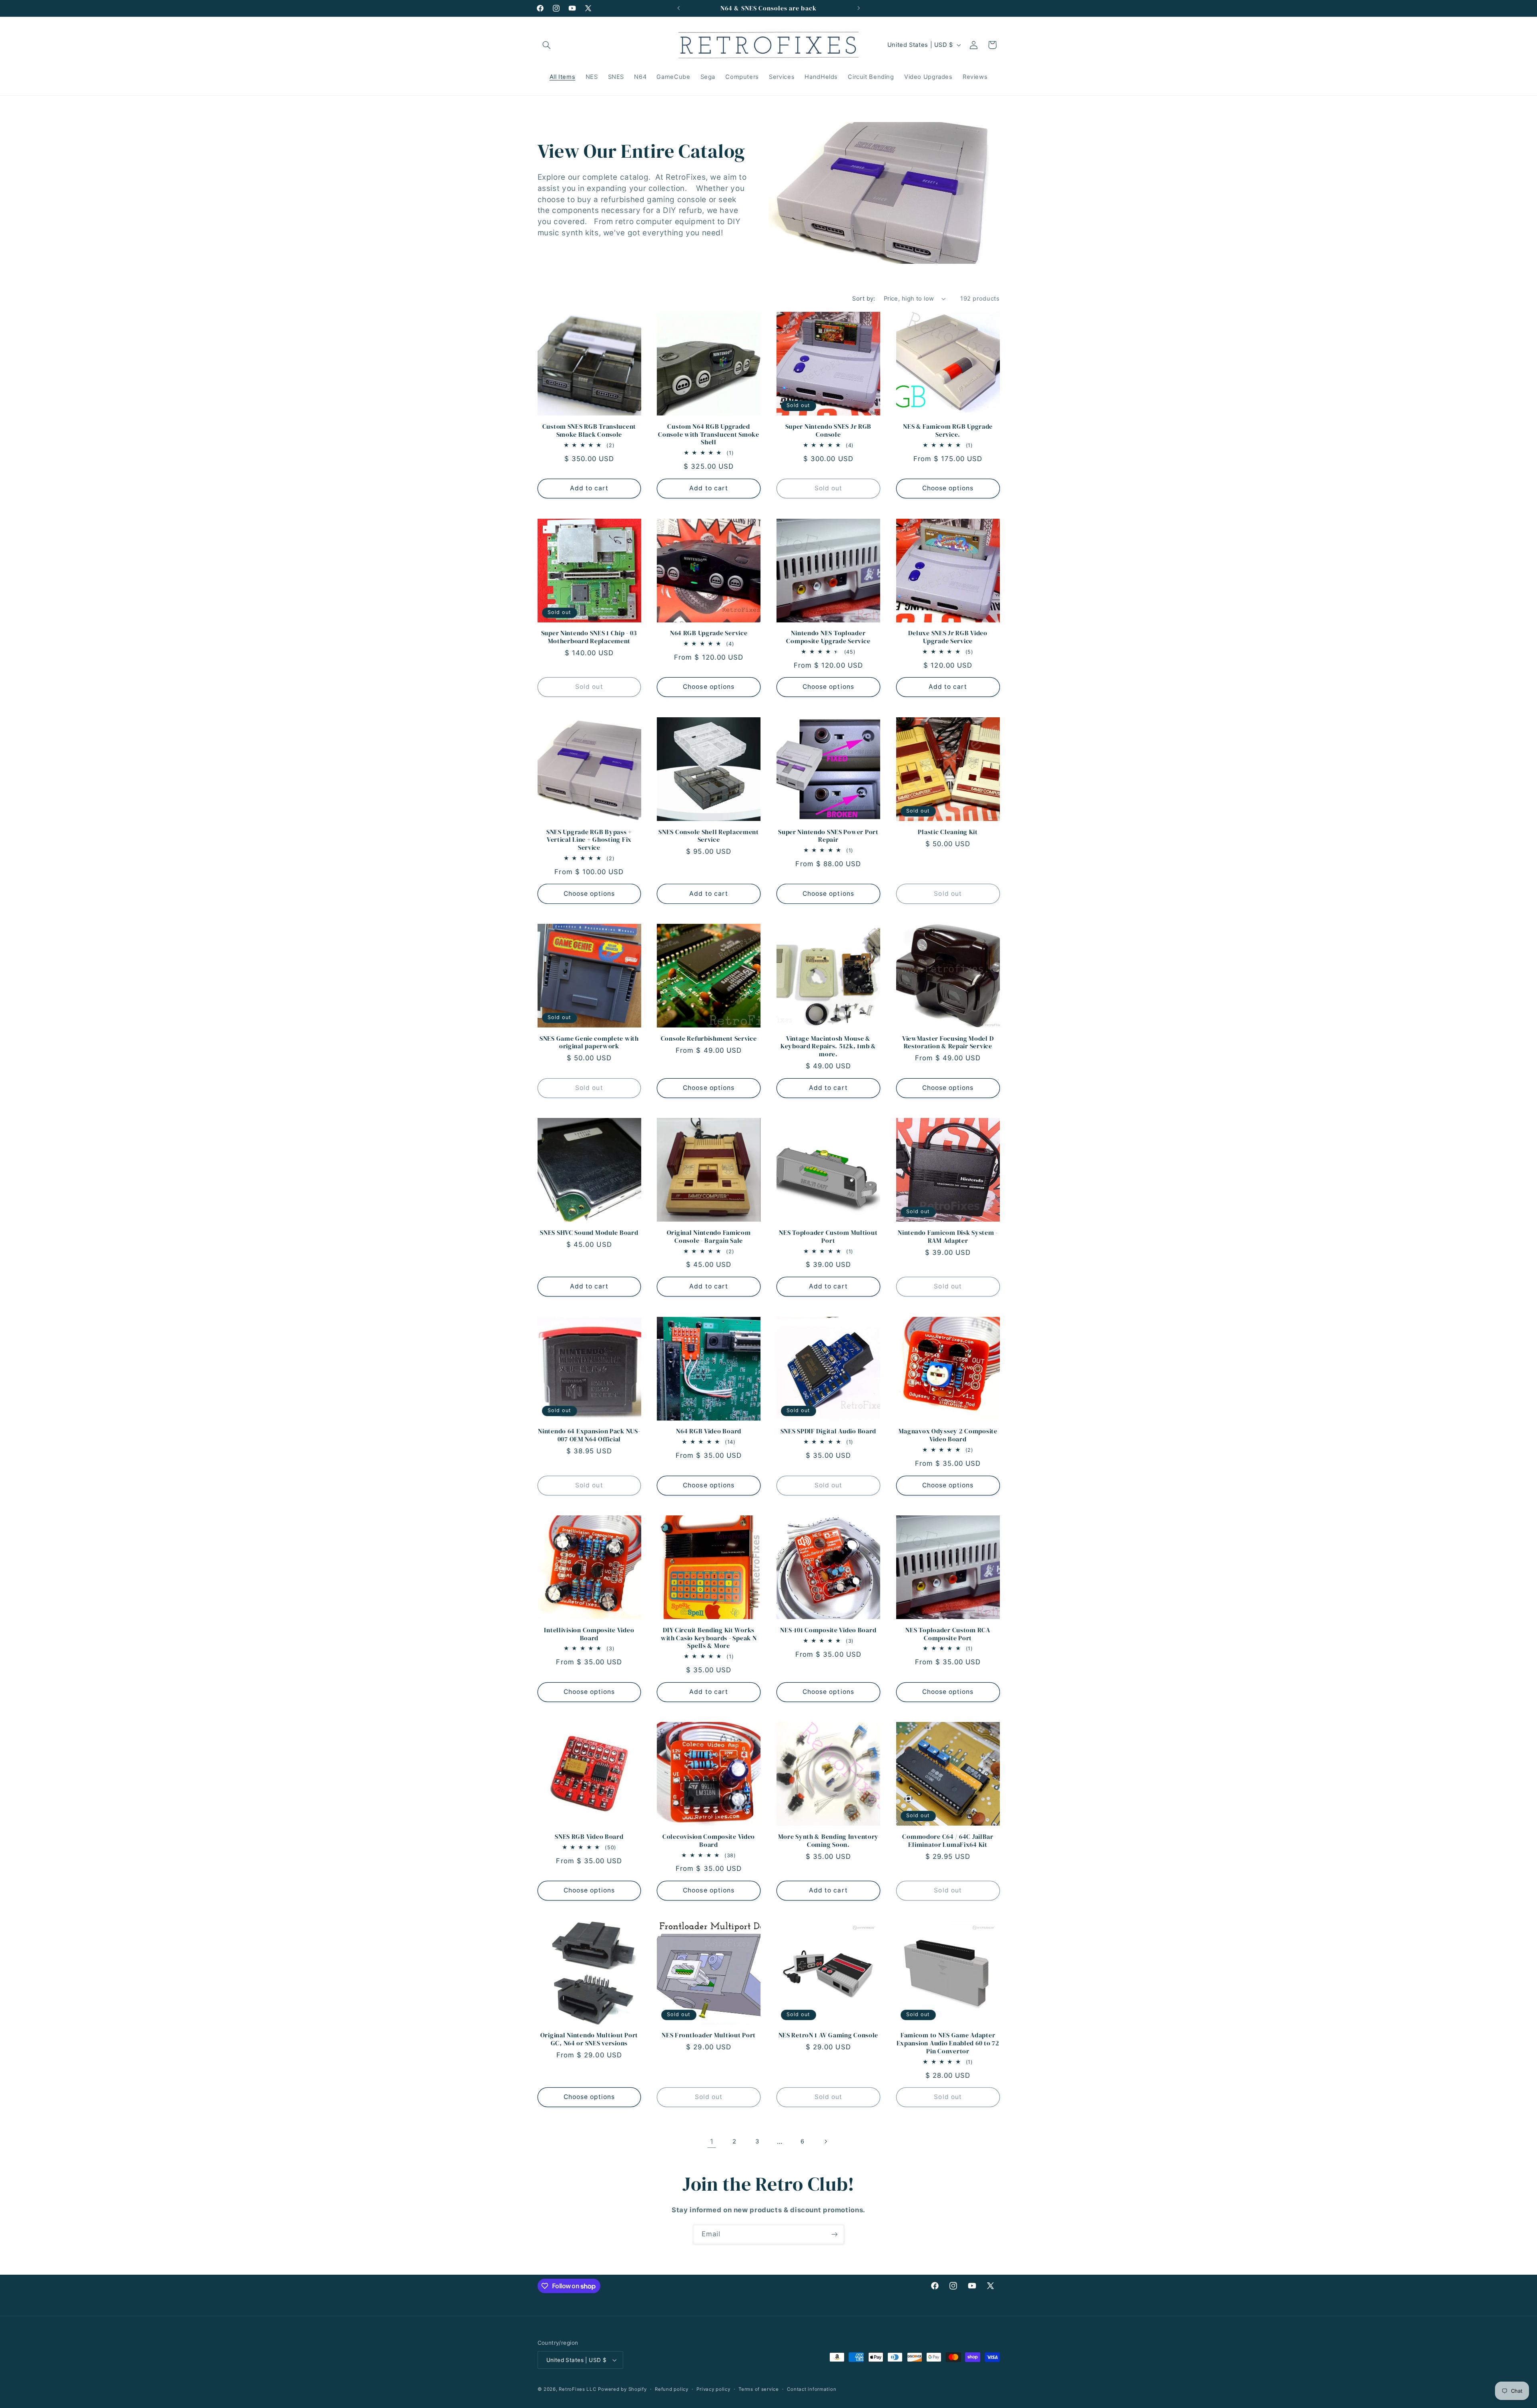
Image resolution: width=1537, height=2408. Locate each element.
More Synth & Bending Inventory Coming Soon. (829, 1841)
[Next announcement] (859, 8)
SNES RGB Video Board (589, 1837)
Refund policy (672, 2389)
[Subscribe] (835, 2234)
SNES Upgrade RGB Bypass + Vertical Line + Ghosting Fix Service (589, 840)
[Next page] (825, 2141)
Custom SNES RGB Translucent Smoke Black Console (589, 430)
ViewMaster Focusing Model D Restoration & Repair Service (948, 1042)
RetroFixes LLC (577, 2389)
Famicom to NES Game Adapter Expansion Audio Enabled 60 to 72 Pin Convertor (948, 2043)
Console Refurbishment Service (709, 1039)
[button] (547, 45)
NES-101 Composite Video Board (828, 1630)
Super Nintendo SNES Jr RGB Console (829, 430)
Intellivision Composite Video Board (589, 1634)
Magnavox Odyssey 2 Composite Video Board (948, 1435)
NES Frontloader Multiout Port (709, 2035)
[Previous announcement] (678, 8)
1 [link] (712, 2141)
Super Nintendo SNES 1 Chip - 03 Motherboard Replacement (589, 637)
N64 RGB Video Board (709, 1431)
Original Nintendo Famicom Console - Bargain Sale (709, 1237)
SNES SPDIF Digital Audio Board (829, 1431)
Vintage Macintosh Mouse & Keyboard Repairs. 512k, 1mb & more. (828, 1046)
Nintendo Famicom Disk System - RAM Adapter (948, 1237)
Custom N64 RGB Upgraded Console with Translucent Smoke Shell (709, 434)
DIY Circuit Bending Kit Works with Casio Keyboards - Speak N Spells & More (709, 1638)
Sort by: (864, 299)
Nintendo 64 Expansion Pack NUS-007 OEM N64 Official (589, 1435)
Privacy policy (713, 2389)
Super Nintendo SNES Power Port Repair (828, 836)
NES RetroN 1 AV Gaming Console (829, 2035)
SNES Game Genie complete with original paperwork (589, 1042)
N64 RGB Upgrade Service (709, 633)
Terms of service (759, 2389)
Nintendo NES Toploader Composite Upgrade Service (828, 637)
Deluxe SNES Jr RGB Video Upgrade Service (948, 637)
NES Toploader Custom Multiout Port (828, 1237)
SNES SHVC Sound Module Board (589, 1233)
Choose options (948, 488)
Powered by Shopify (622, 2389)
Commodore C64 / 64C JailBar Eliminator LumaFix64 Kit (948, 1841)
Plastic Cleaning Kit (948, 832)
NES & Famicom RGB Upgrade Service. (948, 430)
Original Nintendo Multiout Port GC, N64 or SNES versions (589, 2039)
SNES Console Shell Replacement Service (709, 836)
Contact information (812, 2389)
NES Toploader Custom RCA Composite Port (948, 1634)
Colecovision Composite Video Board (709, 1841)
